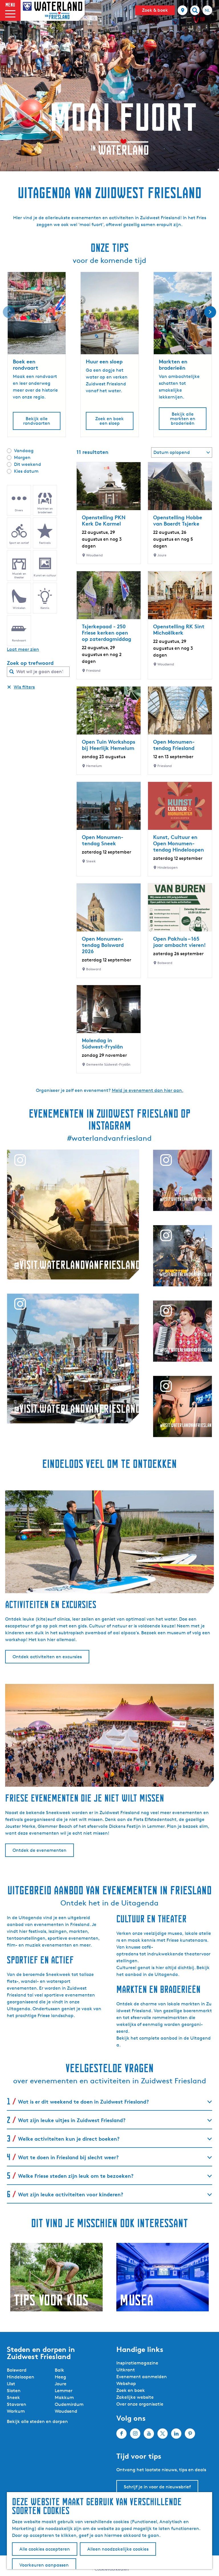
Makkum (64, 2397)
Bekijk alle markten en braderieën (183, 419)
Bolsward (17, 2370)
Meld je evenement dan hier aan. (148, 1090)
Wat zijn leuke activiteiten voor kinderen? (71, 2194)
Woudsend (66, 2411)
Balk (59, 2370)
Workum (16, 2411)
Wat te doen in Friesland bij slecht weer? (68, 2157)
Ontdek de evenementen (39, 1850)
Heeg (60, 2377)
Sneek (13, 2397)
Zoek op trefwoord (30, 663)
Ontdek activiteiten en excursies (47, 1657)
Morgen (22, 457)
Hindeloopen (21, 2377)
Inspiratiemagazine (137, 2363)
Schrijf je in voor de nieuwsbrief (157, 2487)
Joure (61, 2384)
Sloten (14, 2391)
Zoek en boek (131, 2390)
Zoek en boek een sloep (109, 421)
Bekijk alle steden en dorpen (37, 2421)
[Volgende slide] (210, 312)
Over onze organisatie (140, 2404)
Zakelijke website (135, 2397)
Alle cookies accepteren (45, 2549)
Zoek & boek (155, 10)
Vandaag (24, 451)
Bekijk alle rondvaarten (37, 421)
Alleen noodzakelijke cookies (118, 2549)
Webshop (126, 2383)
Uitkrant (126, 2370)
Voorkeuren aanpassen (44, 2565)
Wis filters (24, 687)
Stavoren (17, 2404)
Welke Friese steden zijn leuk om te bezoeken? (76, 2176)
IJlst (11, 2384)
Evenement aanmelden (142, 2377)
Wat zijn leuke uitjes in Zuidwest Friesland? (72, 2120)
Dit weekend (28, 464)
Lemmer (64, 2391)
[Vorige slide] (9, 312)
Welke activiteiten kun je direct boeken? (69, 2139)
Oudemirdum (69, 2404)
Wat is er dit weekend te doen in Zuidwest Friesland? (83, 2101)
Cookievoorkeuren (112, 2569)
